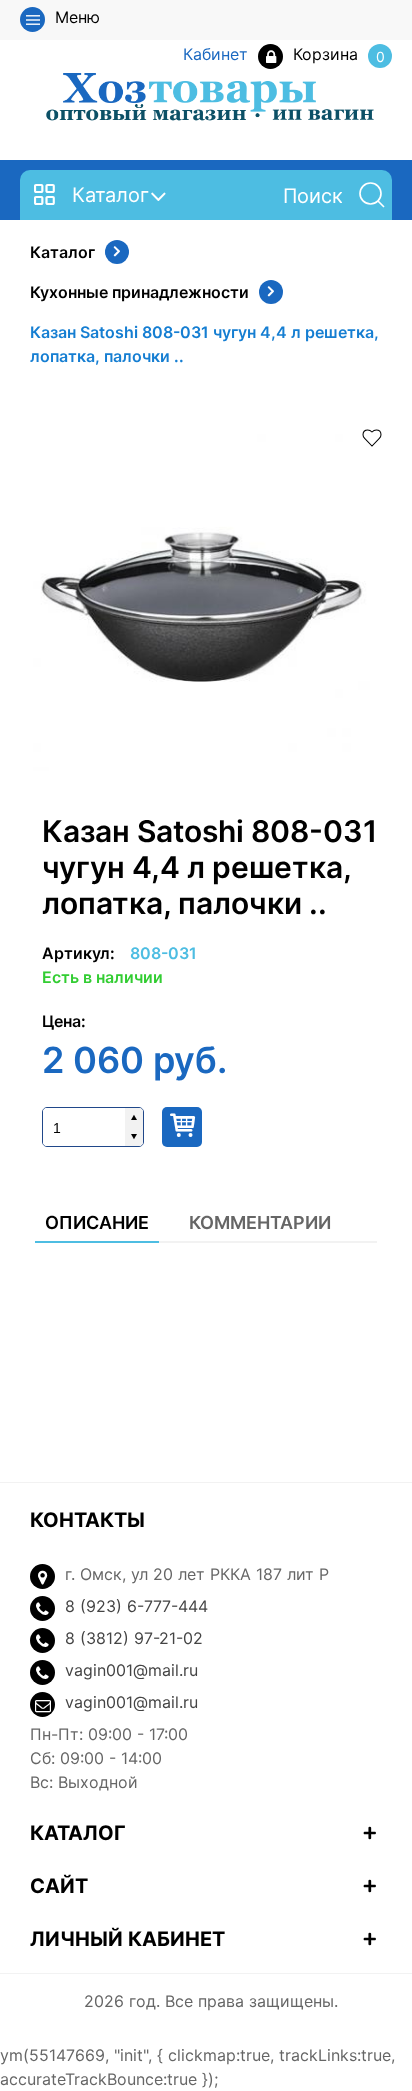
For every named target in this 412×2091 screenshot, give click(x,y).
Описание (97, 1222)
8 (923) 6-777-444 (136, 1606)
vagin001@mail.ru (131, 1670)
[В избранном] (372, 436)
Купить (182, 1127)
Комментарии (260, 1222)
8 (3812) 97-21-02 (134, 1638)
